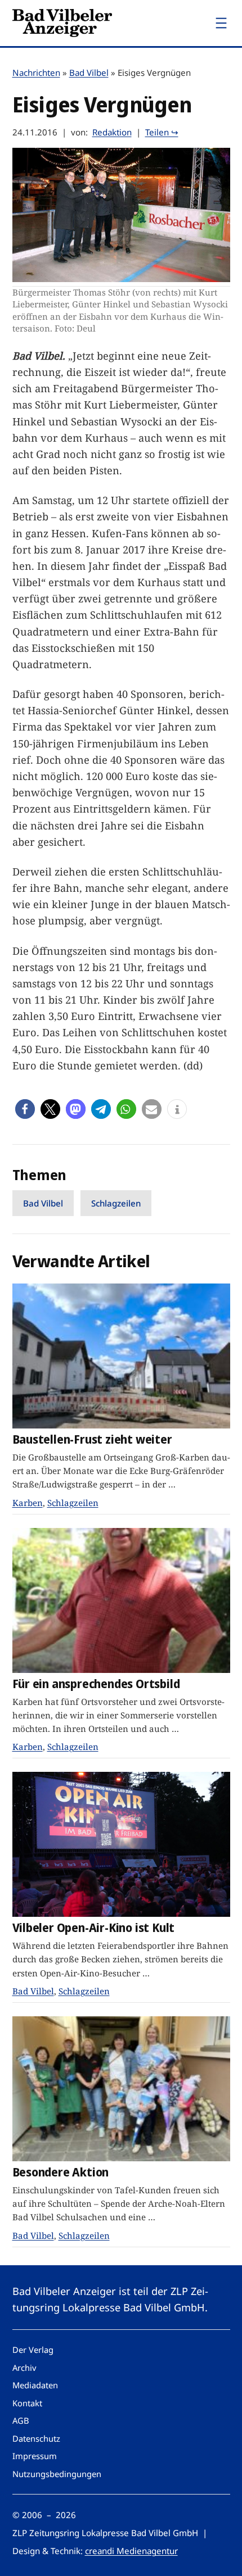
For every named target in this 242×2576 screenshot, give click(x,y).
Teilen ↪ (162, 132)
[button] (25, 1109)
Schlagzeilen (116, 1203)
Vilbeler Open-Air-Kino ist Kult (94, 1928)
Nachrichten (36, 72)
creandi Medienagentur (131, 2551)
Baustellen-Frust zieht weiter (92, 1439)
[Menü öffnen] (221, 23)
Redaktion (112, 132)
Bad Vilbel (89, 72)
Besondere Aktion (61, 2172)
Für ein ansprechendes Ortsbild (96, 1684)
